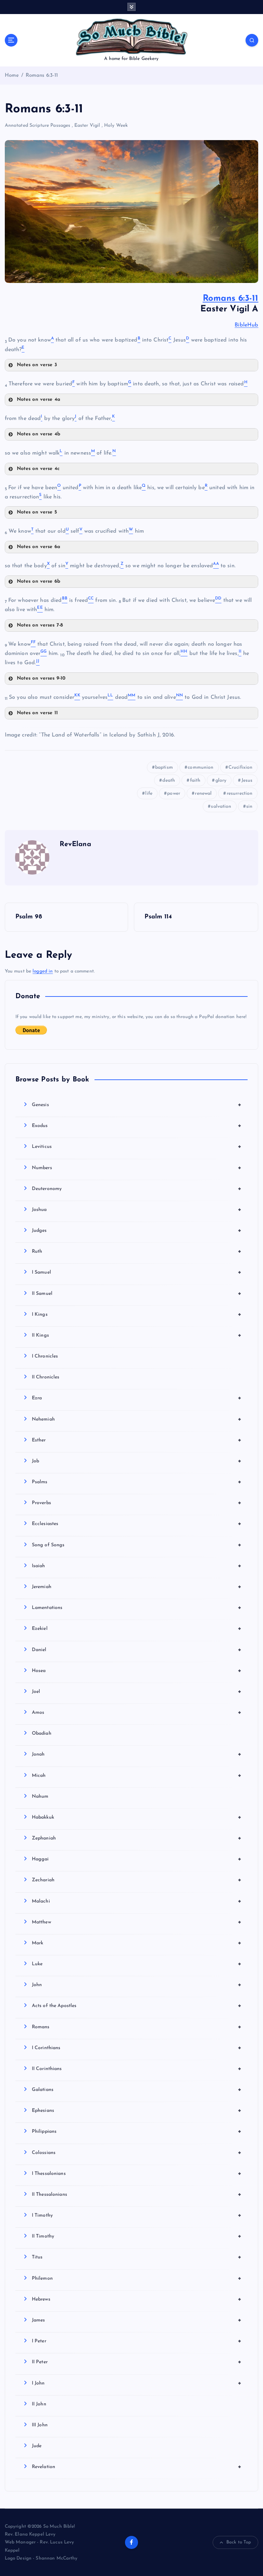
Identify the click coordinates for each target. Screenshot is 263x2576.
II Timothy (137, 2236)
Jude (37, 2446)
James (137, 2320)
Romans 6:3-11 (42, 76)
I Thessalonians (137, 2173)
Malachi (137, 1901)
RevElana (75, 844)
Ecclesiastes (137, 1524)
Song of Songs (137, 1545)
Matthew (137, 1922)
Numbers (137, 1168)
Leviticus (137, 1147)
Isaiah (137, 1566)
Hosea (137, 1671)
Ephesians (137, 2110)
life (149, 794)
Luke (137, 1964)
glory (221, 781)
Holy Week (116, 126)
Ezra (137, 1398)
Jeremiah (137, 1587)
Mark (137, 1943)
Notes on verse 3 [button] (37, 365)
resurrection (240, 794)
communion (201, 767)
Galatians (137, 2090)
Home (12, 76)
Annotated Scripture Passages (38, 126)
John (137, 1985)
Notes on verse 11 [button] (37, 713)
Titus (137, 2257)
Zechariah (137, 1880)
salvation (221, 807)
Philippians (137, 2131)
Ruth (137, 1251)
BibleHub (246, 325)
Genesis (137, 1105)
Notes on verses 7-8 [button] (40, 625)
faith (195, 781)
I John (137, 2383)
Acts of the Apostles (137, 2006)
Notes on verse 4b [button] (39, 434)
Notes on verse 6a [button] (39, 547)
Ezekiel (137, 1628)
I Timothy (137, 2215)
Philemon (137, 2278)
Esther (137, 1440)
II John (39, 2404)
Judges (137, 1230)
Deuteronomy (137, 1189)
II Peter (137, 2362)
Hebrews (137, 2299)
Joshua (137, 1210)
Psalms (137, 1482)
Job (137, 1461)
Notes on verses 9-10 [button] (41, 678)
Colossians (137, 2153)
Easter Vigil (87, 126)
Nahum (40, 1797)
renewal (203, 794)
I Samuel (137, 1272)
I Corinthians (137, 2048)
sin (249, 807)
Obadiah (42, 1733)
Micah (137, 1775)
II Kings (137, 1335)
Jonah (137, 1754)
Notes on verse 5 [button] (37, 512)
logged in (43, 971)
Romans (137, 2027)
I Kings (137, 1314)
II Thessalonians (137, 2194)
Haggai (137, 1859)
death (169, 781)
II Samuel (137, 1293)
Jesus (247, 781)
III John (40, 2425)
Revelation (137, 2467)
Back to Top (239, 2542)
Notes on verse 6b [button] (39, 581)
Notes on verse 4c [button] (38, 469)
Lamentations (137, 1608)
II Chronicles (46, 1377)
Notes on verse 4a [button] (39, 400)
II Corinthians (137, 2069)
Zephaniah (137, 1838)
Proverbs (137, 1503)
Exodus (137, 1126)
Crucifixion (241, 767)
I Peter (137, 2341)
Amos (137, 1712)
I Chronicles (45, 1356)
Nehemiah (137, 1419)
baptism (164, 767)
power (174, 794)
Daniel (137, 1650)
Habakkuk (137, 1817)
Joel (137, 1692)
